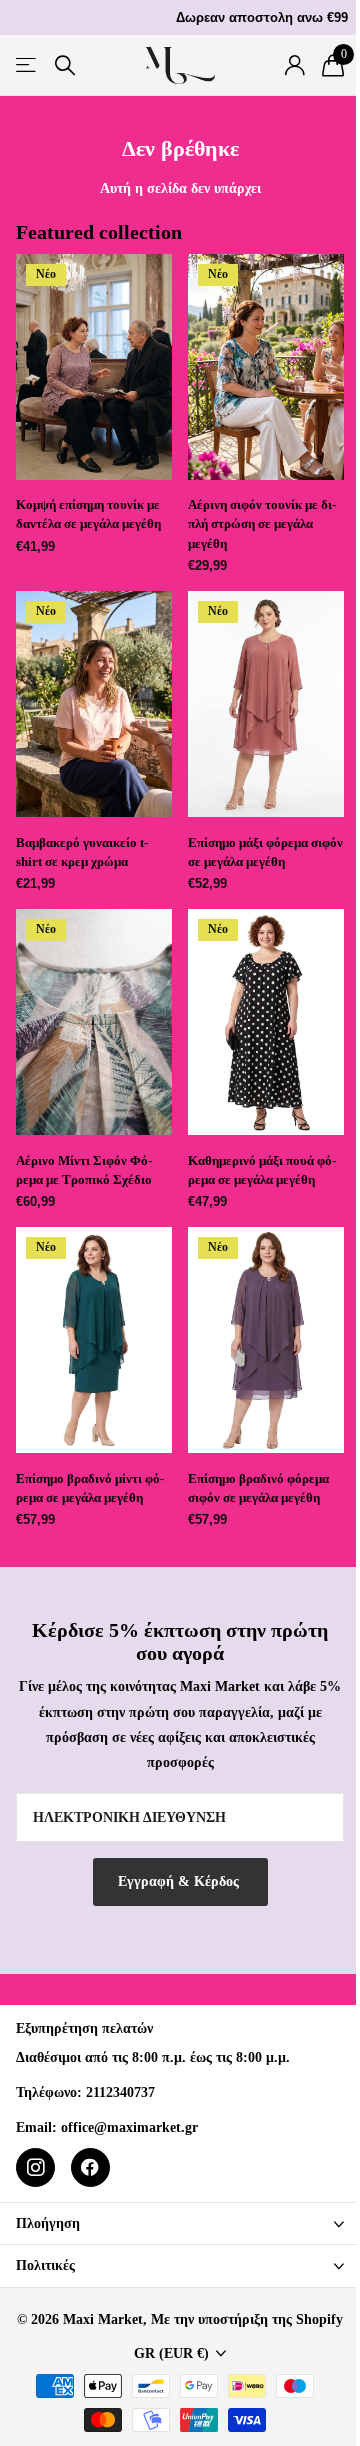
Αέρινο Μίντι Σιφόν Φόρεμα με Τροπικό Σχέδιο (84, 1170)
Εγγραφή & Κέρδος (180, 1881)
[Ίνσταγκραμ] (35, 2167)
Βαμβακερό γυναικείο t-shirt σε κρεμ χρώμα (82, 852)
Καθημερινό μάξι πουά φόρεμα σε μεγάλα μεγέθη (262, 1170)
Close (180, 2223)
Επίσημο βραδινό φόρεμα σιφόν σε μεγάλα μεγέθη (258, 1488)
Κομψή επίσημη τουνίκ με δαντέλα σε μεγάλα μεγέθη (88, 514)
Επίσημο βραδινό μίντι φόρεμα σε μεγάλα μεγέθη (90, 1488)
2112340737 (120, 2092)
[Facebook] (90, 2167)
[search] (65, 65)
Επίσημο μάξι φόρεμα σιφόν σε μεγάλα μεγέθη (265, 852)
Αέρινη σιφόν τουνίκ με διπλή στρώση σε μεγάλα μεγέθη (262, 523)
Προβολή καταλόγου (27, 65)
